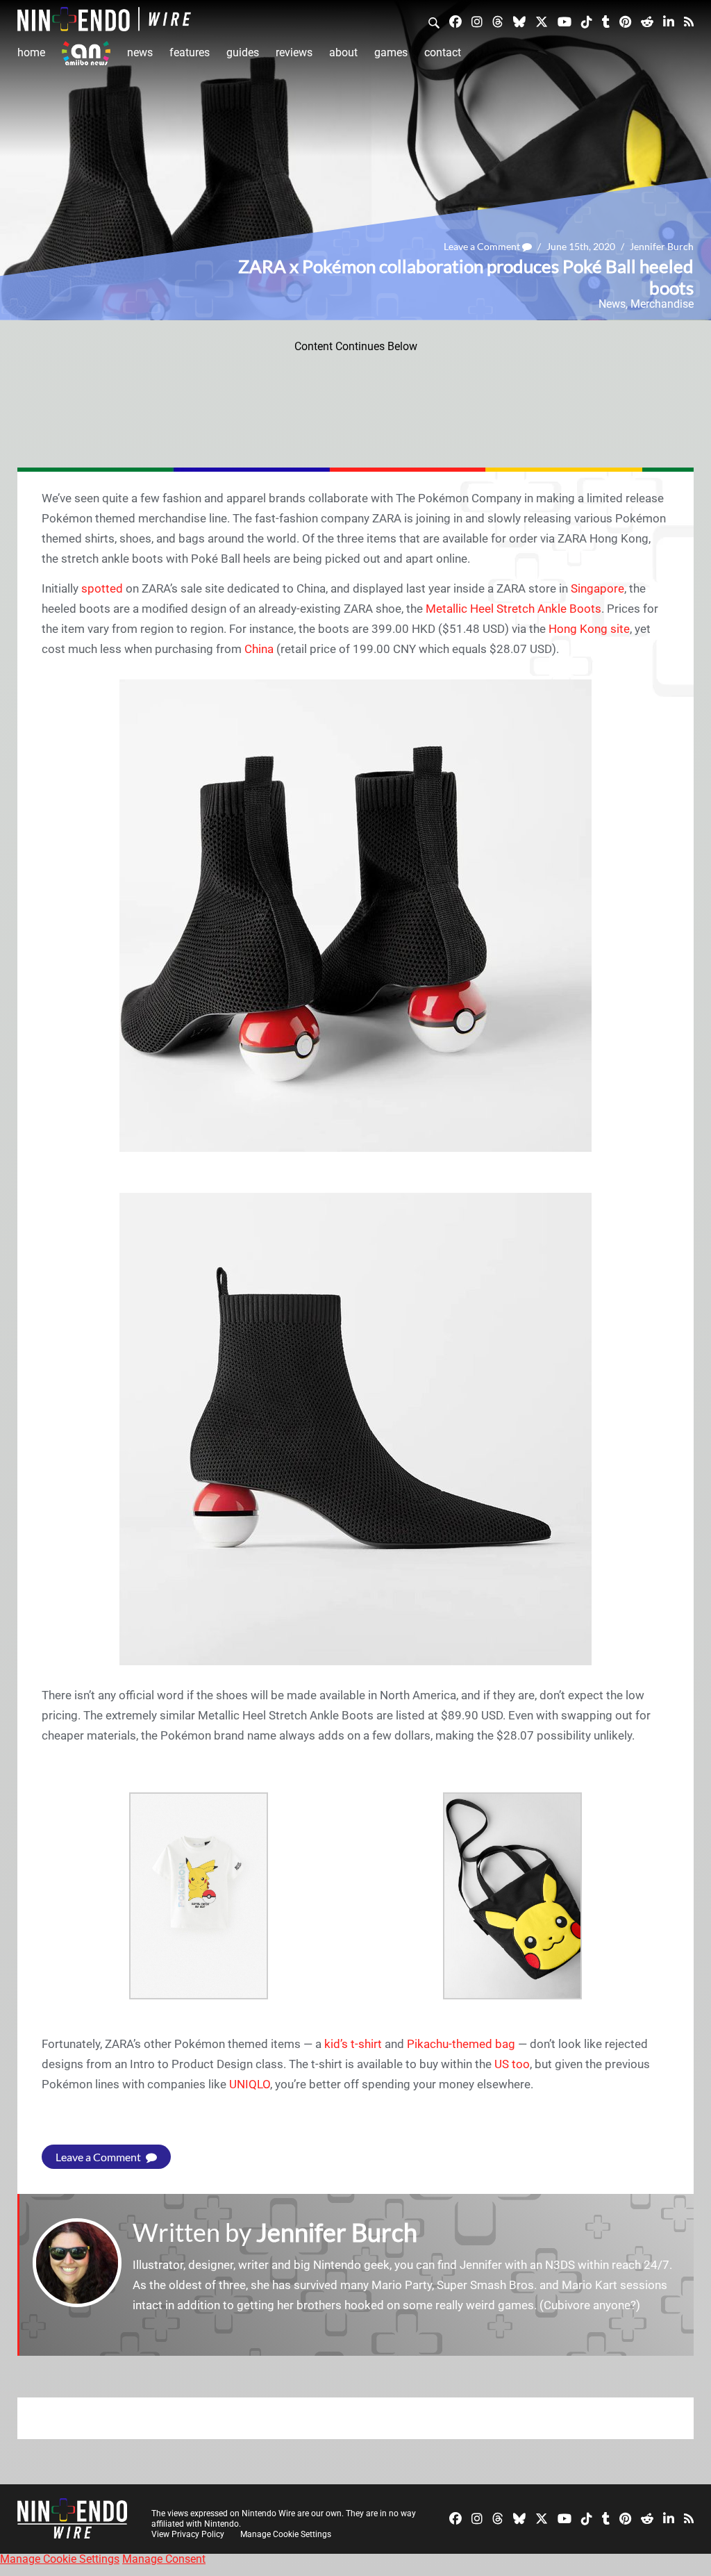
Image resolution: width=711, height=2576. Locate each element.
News (140, 52)
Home (31, 52)
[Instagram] (477, 21)
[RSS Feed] (689, 21)
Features (190, 52)
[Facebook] (455, 21)
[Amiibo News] (86, 53)
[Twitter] (542, 21)
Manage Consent (164, 2559)
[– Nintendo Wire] (104, 19)
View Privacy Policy (188, 2534)
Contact (443, 52)
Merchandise (662, 304)
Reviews (294, 52)
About (343, 52)
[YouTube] (564, 21)
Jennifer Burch (662, 246)
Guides (243, 52)
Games (391, 52)
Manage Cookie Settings (286, 2534)
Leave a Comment (483, 246)
